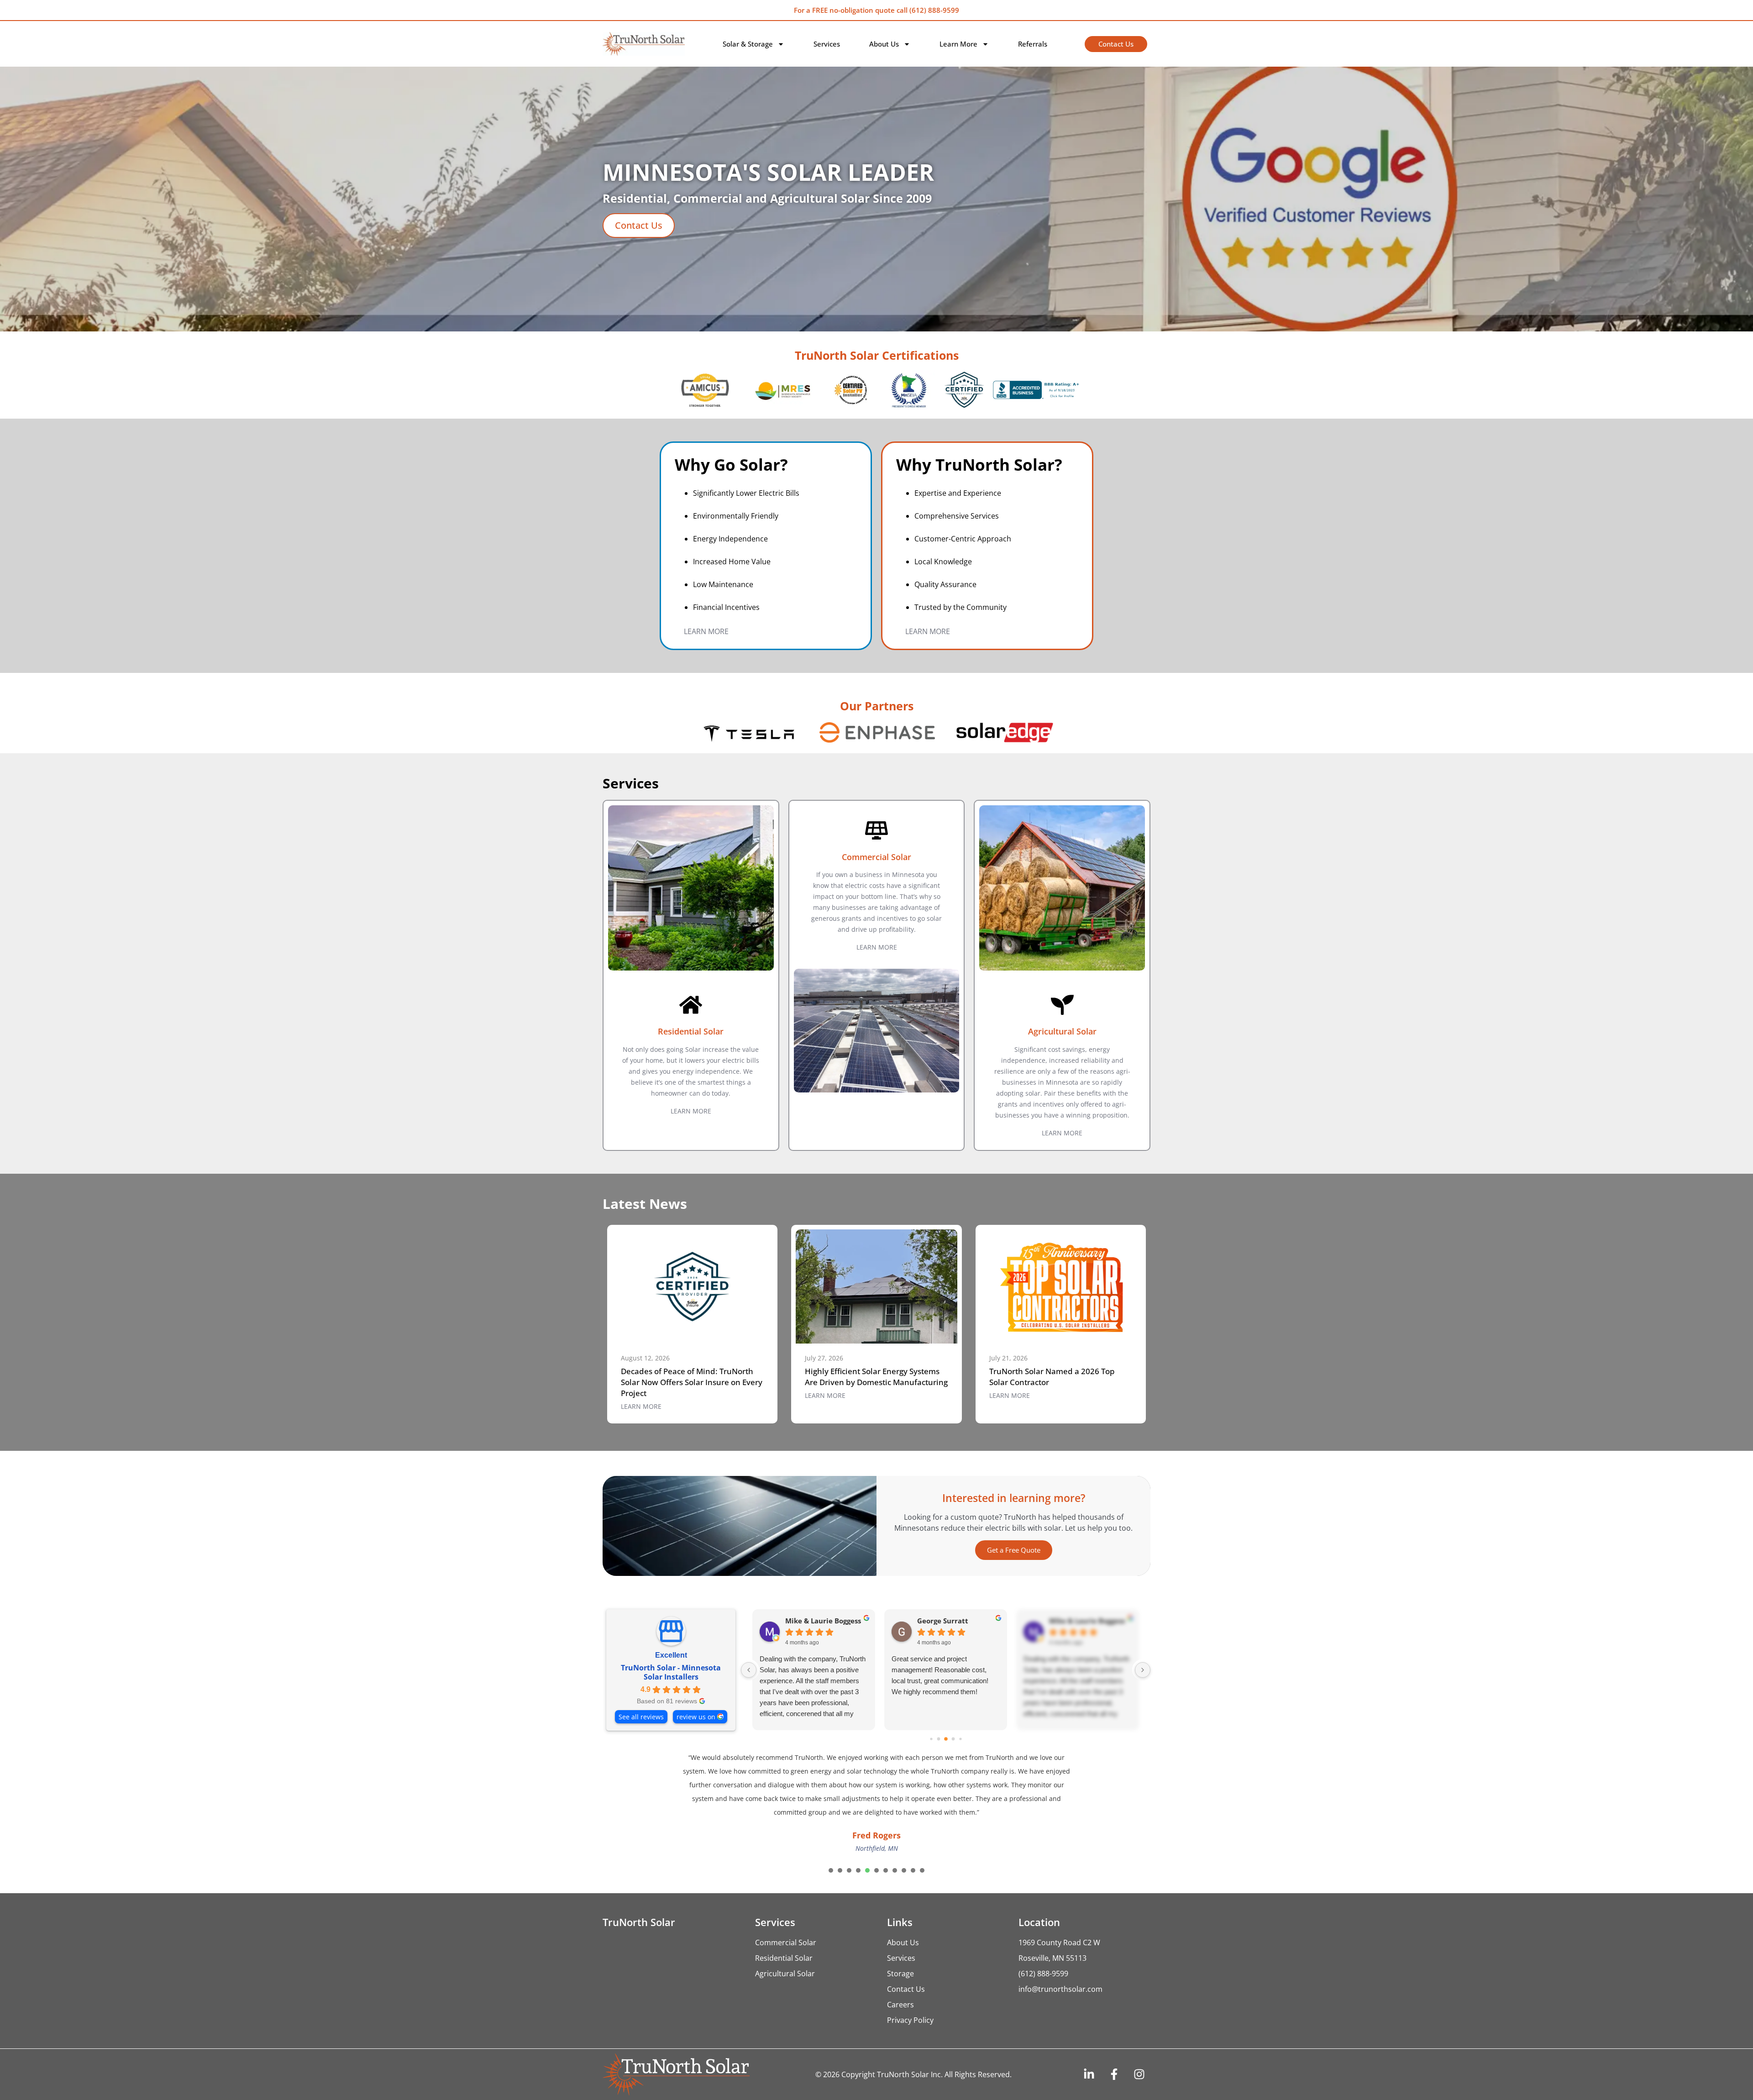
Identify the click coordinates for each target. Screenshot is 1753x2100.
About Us (884, 44)
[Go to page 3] (946, 1739)
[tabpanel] (876, 1824)
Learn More (958, 44)
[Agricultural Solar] (1062, 1005)
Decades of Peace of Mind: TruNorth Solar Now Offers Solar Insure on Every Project (692, 1382)
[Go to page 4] (953, 1739)
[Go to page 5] (960, 1739)
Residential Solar (691, 1031)
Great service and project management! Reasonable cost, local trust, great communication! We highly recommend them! (940, 1675)
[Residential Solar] (691, 1005)
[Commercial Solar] (876, 830)
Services (827, 44)
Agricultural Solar (1062, 1031)
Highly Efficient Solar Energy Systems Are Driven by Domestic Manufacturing (876, 1377)
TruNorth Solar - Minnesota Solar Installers (671, 1672)
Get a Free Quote (1014, 1550)
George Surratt (943, 1621)
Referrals (1033, 44)
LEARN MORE (706, 631)
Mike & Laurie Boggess (823, 1621)
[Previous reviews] (749, 1670)
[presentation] (831, 1911)
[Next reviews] (1143, 1670)
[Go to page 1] (931, 1739)
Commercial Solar (876, 857)
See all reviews (641, 1717)
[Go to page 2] (938, 1739)
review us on (696, 1717)
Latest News (645, 1204)
